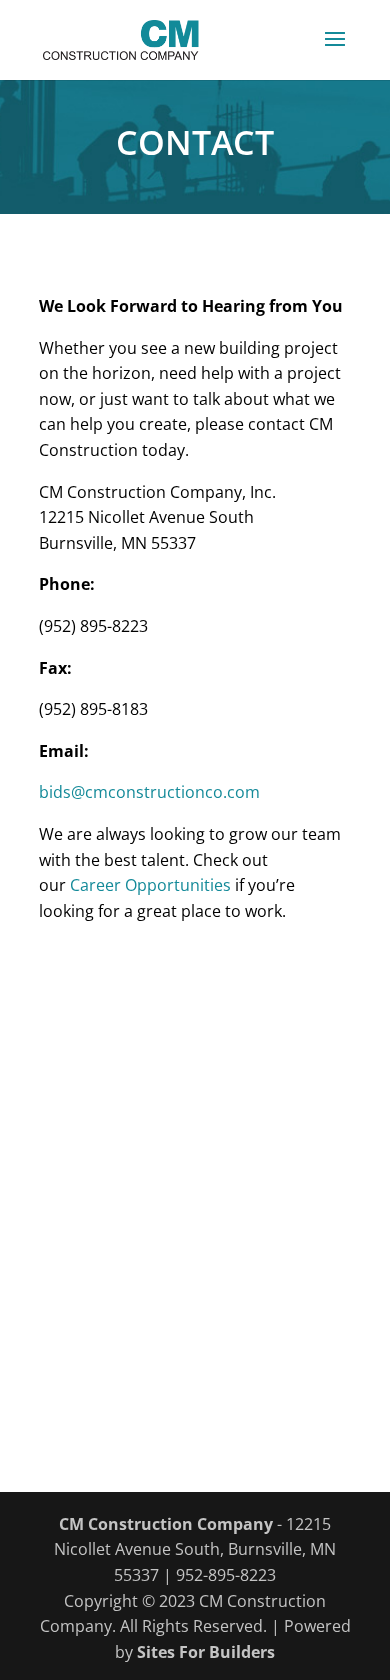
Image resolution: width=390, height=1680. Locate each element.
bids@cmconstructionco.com (149, 792)
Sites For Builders (206, 1652)
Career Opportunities (150, 885)
